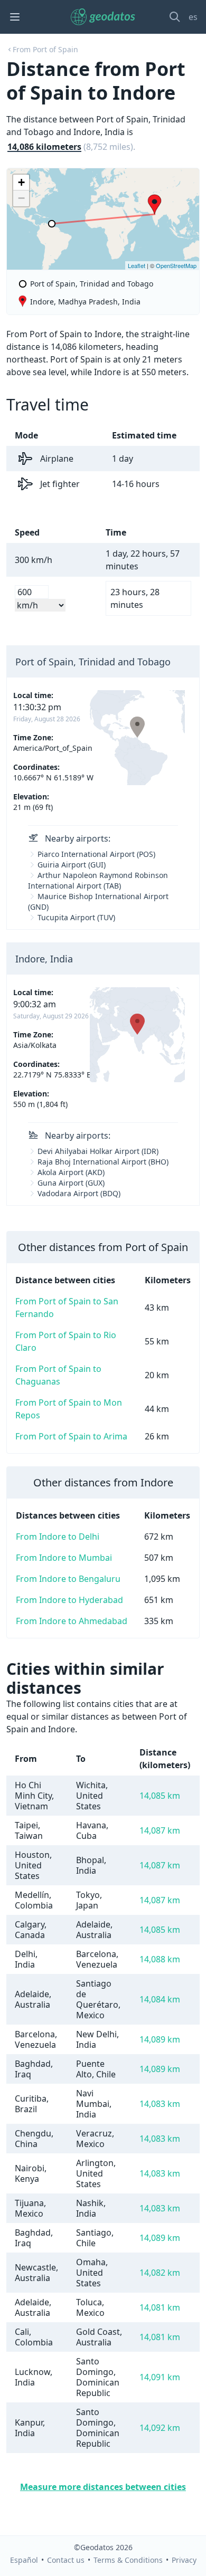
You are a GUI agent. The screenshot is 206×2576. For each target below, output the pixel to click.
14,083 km (160, 2104)
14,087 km (160, 1830)
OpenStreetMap (176, 265)
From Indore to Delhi (58, 1537)
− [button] (21, 198)
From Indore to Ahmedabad (72, 1621)
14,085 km (160, 1796)
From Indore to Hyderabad (69, 1600)
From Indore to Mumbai (64, 1558)
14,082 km (160, 2273)
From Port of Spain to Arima (71, 1436)
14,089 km (160, 2039)
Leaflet (137, 265)
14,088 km (160, 1959)
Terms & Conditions (128, 2560)
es (193, 17)
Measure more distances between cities (103, 2487)
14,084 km (160, 1999)
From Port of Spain (45, 49)
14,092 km (160, 2428)
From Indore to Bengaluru (68, 1579)
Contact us (66, 2560)
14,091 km (160, 2377)
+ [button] (21, 182)
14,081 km (160, 2307)
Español (24, 2560)
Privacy (184, 2560)
